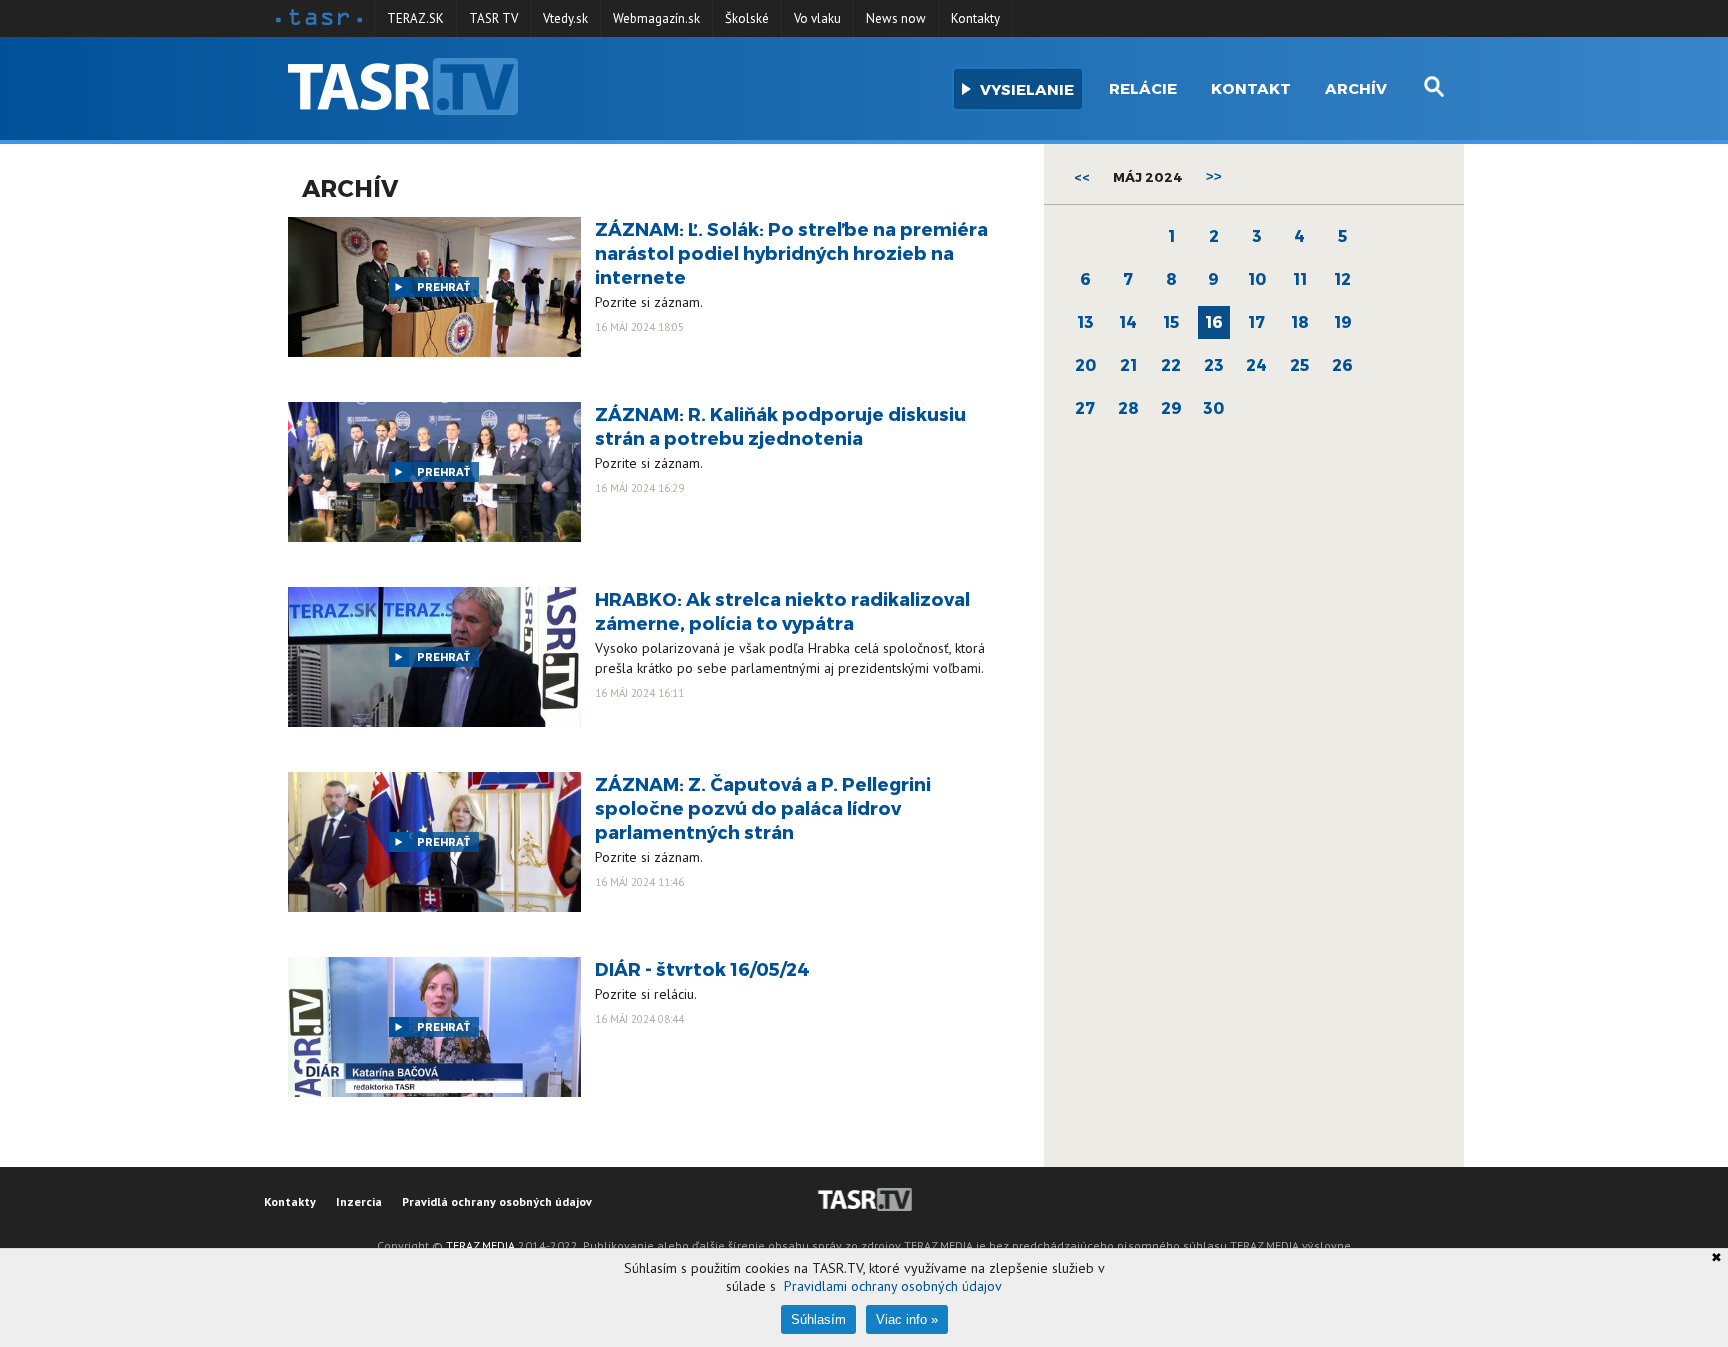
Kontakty (975, 18)
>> (1214, 176)
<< (1082, 177)
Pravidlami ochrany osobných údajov (893, 1286)
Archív (1356, 88)
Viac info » (907, 1319)
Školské (747, 18)
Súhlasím (818, 1319)
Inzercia (359, 1201)
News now (896, 18)
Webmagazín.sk (656, 18)
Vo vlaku (817, 18)
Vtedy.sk (565, 18)
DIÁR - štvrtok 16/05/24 (702, 968)
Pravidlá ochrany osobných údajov (497, 1201)
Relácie (1143, 88)
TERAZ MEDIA (480, 1245)
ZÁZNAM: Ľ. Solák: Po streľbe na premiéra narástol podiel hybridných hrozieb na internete (791, 252)
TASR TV (493, 18)
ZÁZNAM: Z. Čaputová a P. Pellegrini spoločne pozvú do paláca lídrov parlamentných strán (763, 807)
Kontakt (1251, 88)
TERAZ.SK (415, 18)
